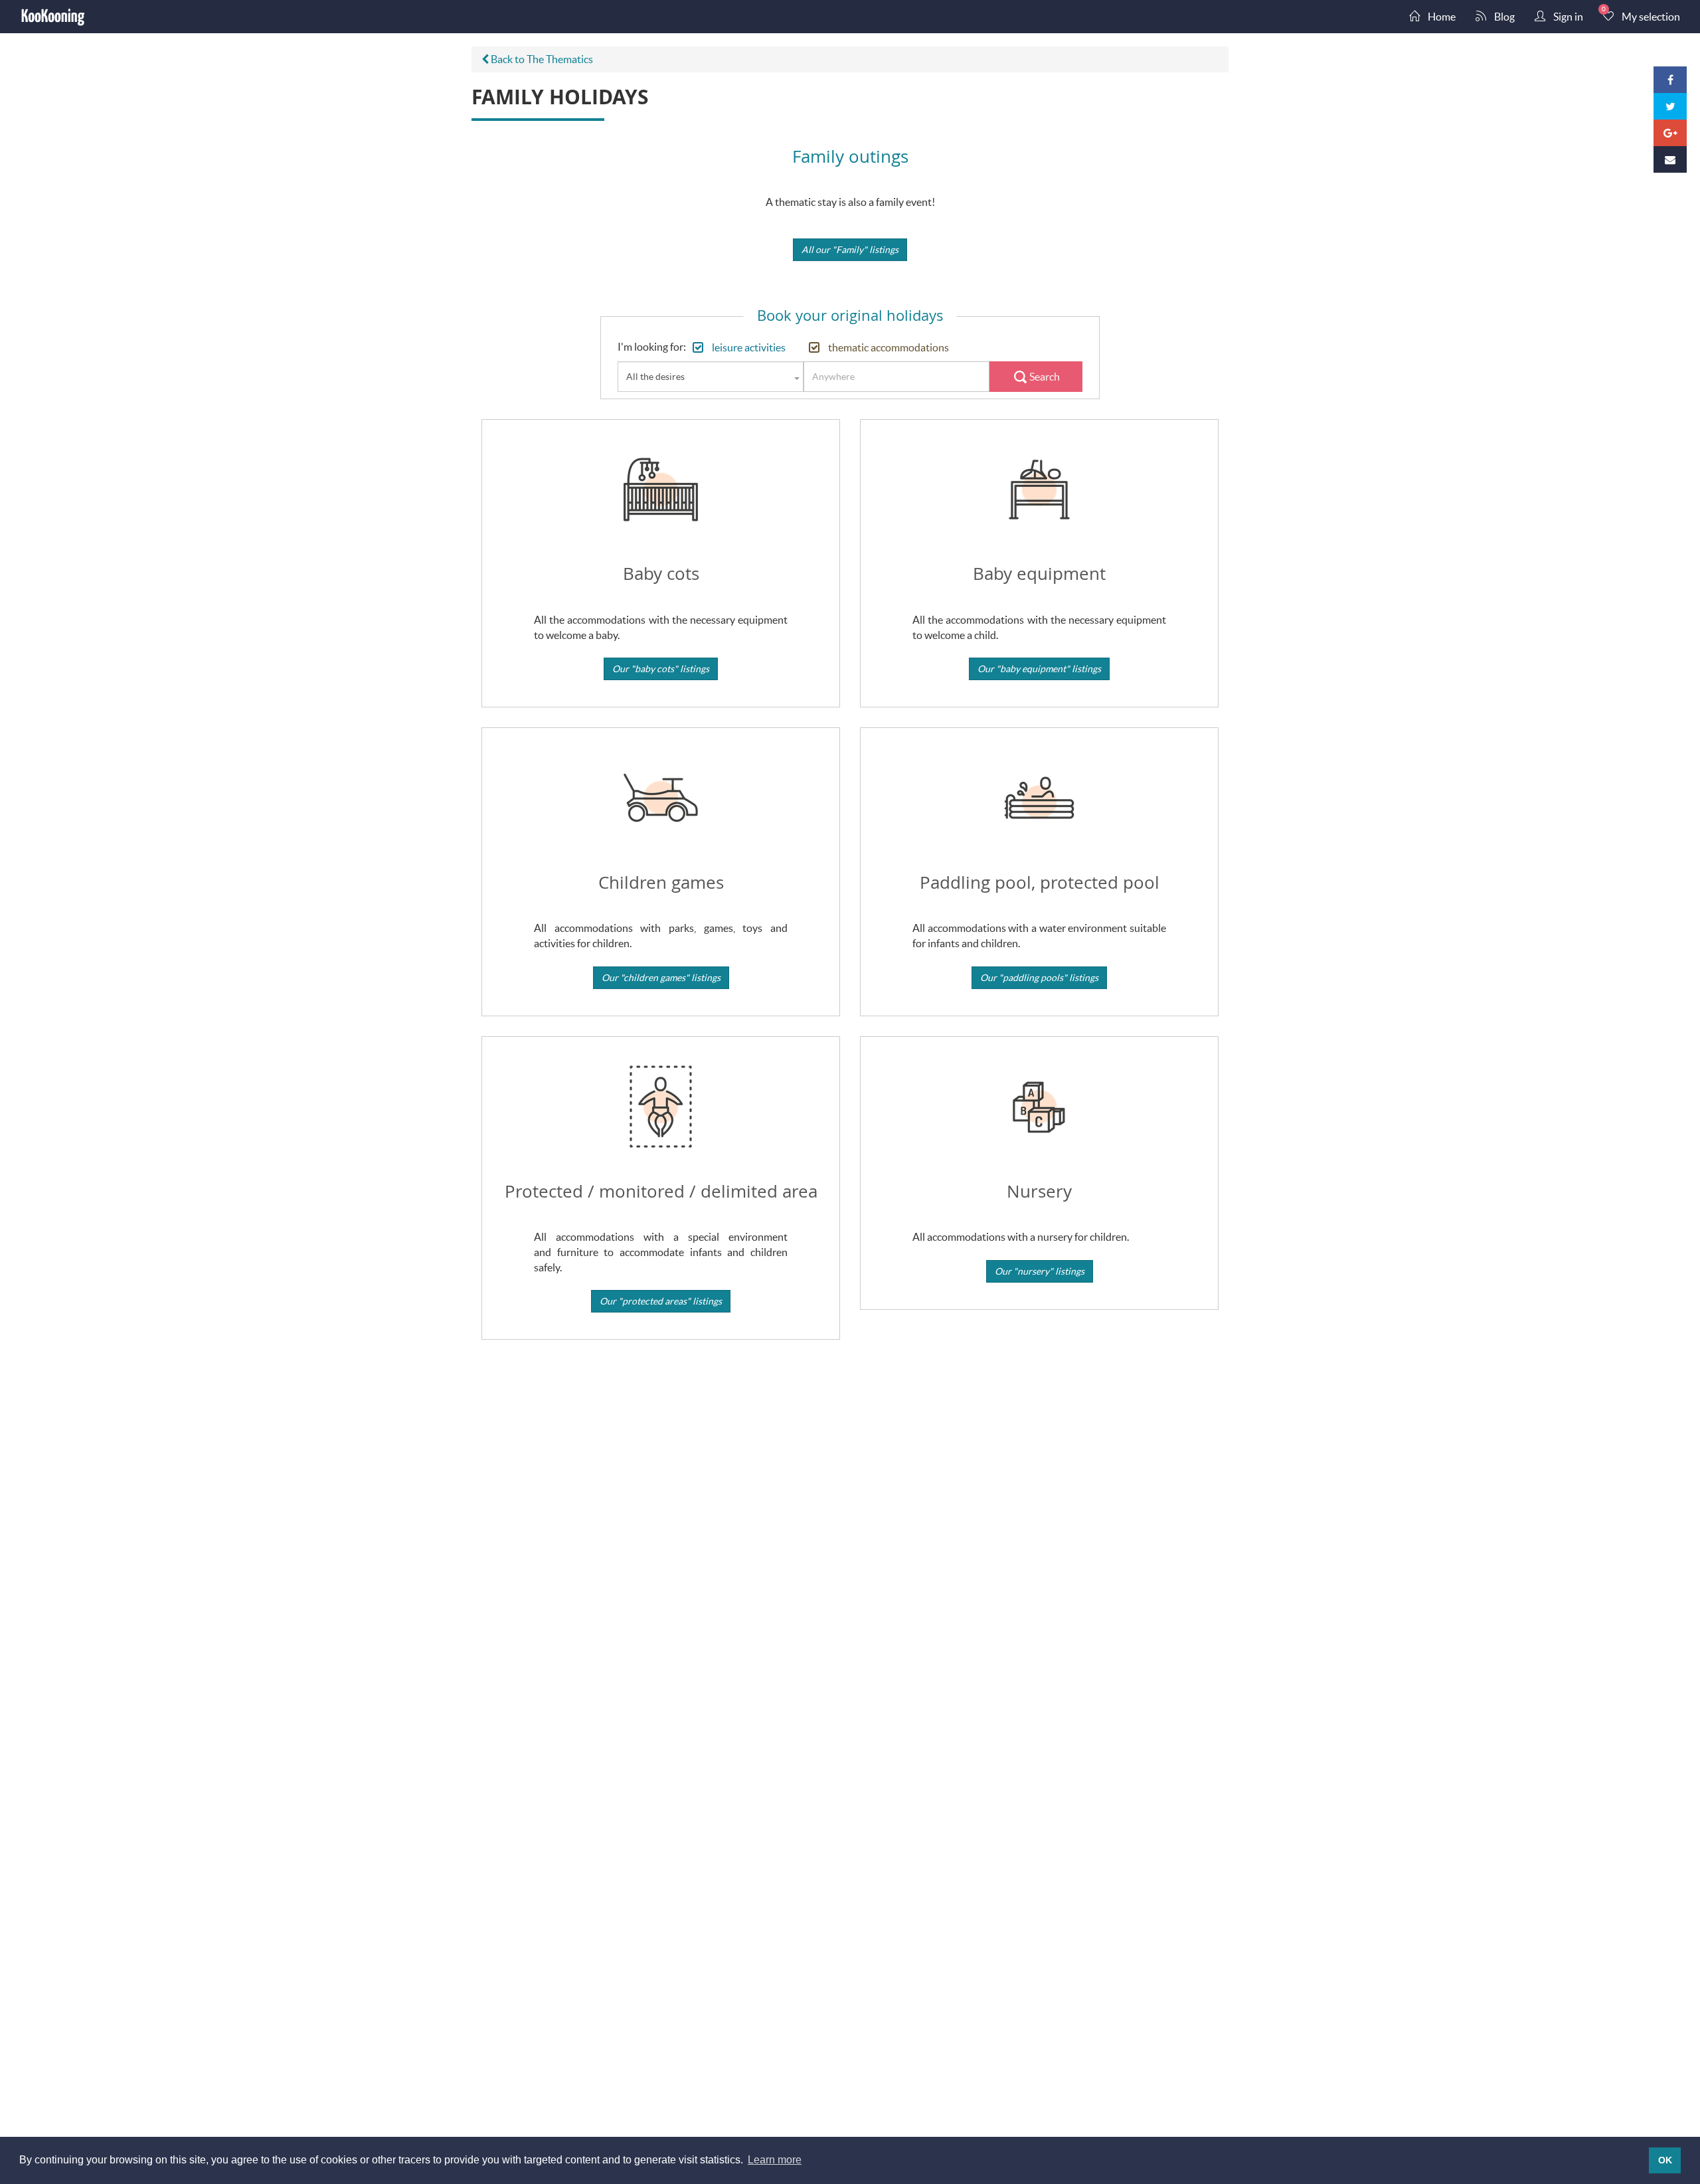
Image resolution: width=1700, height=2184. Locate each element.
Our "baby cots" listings (661, 669)
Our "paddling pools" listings (1039, 977)
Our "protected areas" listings (661, 1301)
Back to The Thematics (541, 59)
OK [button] (1665, 2160)
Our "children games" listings (661, 977)
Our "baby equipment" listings (1039, 669)
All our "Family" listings (850, 249)
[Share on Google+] (1670, 133)
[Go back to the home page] (53, 17)
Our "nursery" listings (1040, 1271)
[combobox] (711, 377)
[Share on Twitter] (1670, 106)
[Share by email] (1670, 159)
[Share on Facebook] (1670, 80)
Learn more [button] (775, 2160)
